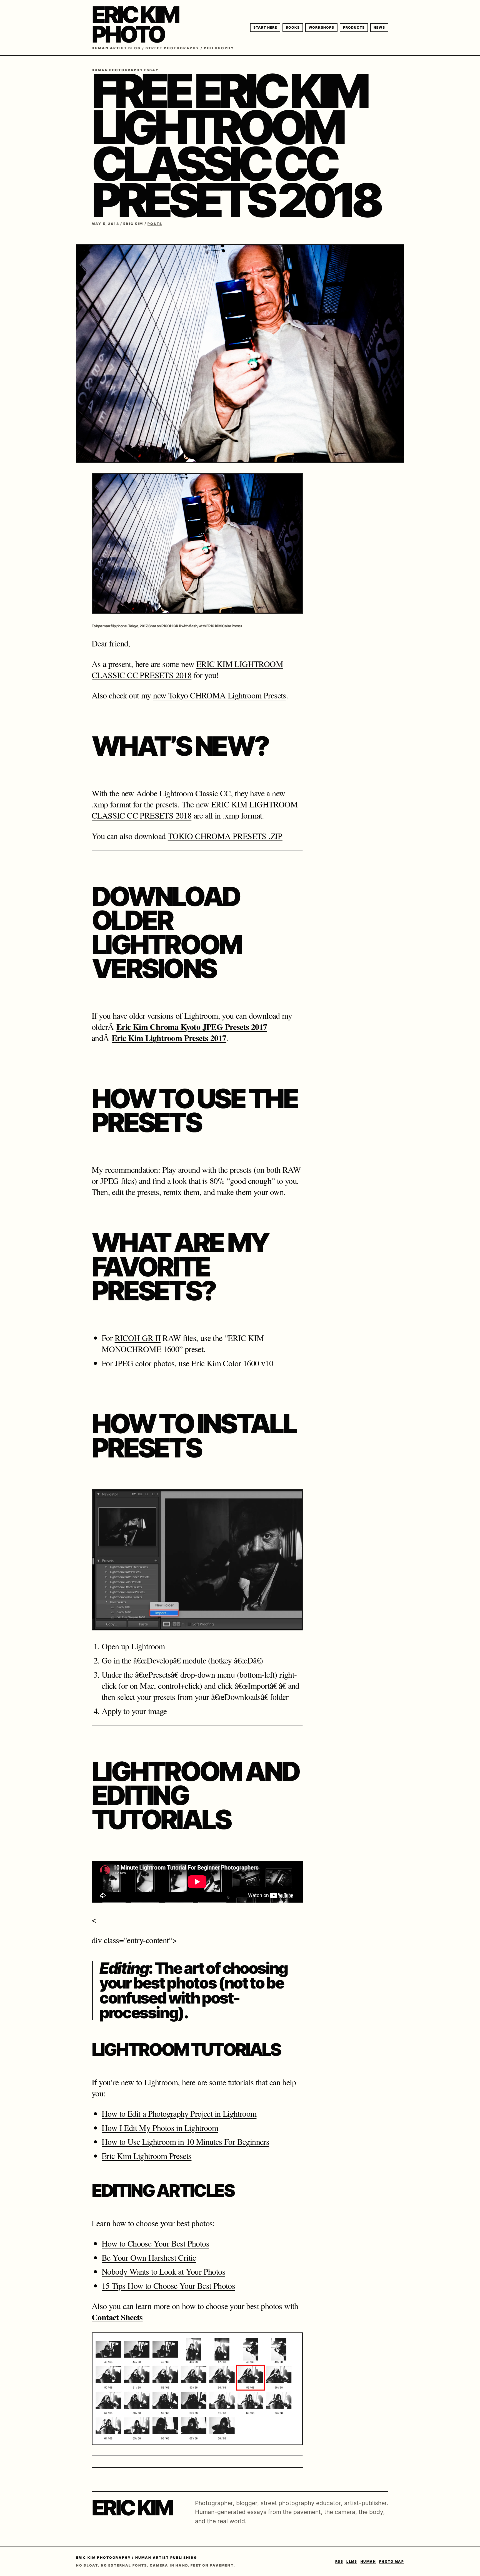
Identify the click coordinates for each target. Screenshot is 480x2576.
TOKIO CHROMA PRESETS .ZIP (225, 836)
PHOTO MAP (392, 2561)
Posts (155, 224)
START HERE (265, 27)
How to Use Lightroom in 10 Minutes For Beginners (185, 2141)
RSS (339, 2561)
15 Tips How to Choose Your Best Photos (168, 2285)
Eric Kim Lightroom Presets (147, 2156)
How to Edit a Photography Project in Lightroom (179, 2113)
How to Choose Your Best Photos (155, 2243)
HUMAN (368, 2561)
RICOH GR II (138, 1338)
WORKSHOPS (321, 27)
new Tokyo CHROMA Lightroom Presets (220, 695)
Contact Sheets (117, 2317)
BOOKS (293, 27)
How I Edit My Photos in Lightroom (160, 2128)
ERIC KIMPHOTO (135, 24)
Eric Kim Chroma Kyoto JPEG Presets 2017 (192, 1027)
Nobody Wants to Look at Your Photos (163, 2271)
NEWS (379, 27)
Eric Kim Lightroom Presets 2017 (169, 1038)
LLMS (352, 2561)
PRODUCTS (354, 27)
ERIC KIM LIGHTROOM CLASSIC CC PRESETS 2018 (187, 669)
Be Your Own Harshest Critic (149, 2257)
